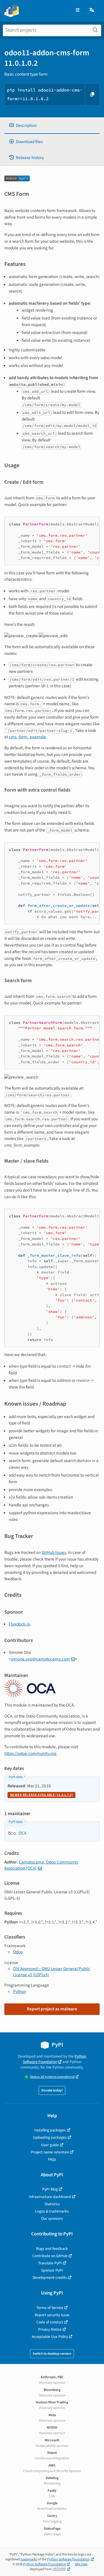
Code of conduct (50, 2322)
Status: (52, 2077)
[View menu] (78, 10)
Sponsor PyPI (52, 2270)
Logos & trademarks (52, 2211)
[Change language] (92, 10)
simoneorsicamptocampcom (40, 1659)
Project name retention (50, 2152)
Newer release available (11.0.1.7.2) (41, 1795)
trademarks (29, 2559)
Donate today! (52, 2090)
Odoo (18, 1952)
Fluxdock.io (19, 1624)
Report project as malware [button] (52, 2009)
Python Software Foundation (54, 2059)
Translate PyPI (50, 2263)
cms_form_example (27, 737)
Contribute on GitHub (50, 2256)
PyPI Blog (50, 2189)
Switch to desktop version (52, 2354)
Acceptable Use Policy (50, 2337)
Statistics (52, 2204)
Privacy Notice (50, 2329)
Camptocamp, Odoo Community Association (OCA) (41, 1865)
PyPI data (16, 1777)
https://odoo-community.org (30, 1753)
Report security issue (52, 2315)
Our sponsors (52, 2218)
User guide (50, 2145)
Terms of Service (50, 2308)
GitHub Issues (54, 1552)
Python (19, 1992)
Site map (81, 2564)
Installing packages (50, 2130)
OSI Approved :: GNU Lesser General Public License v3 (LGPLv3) (52, 1972)
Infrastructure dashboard (50, 2197)
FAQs (52, 2159)
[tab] (52, 126)
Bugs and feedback (52, 2249)
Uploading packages (50, 2137)
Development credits (50, 2278)
